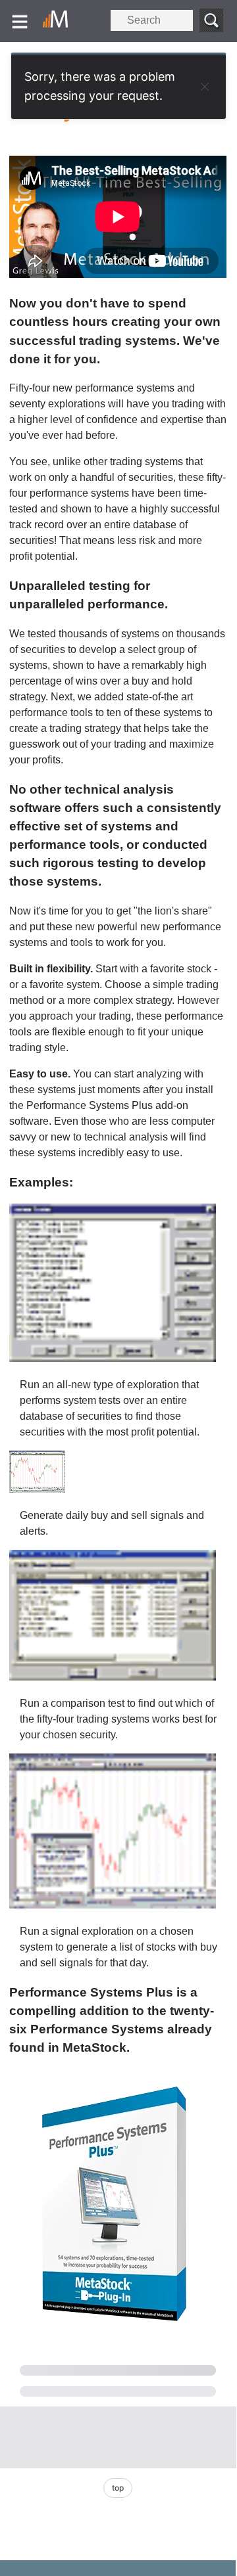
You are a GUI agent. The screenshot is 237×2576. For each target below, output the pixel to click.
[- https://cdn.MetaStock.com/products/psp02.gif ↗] (37, 1489)
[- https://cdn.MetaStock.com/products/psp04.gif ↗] (113, 1905)
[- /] (59, 21)
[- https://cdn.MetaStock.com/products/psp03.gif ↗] (113, 1677)
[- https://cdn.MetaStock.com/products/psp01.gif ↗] (113, 1358)
